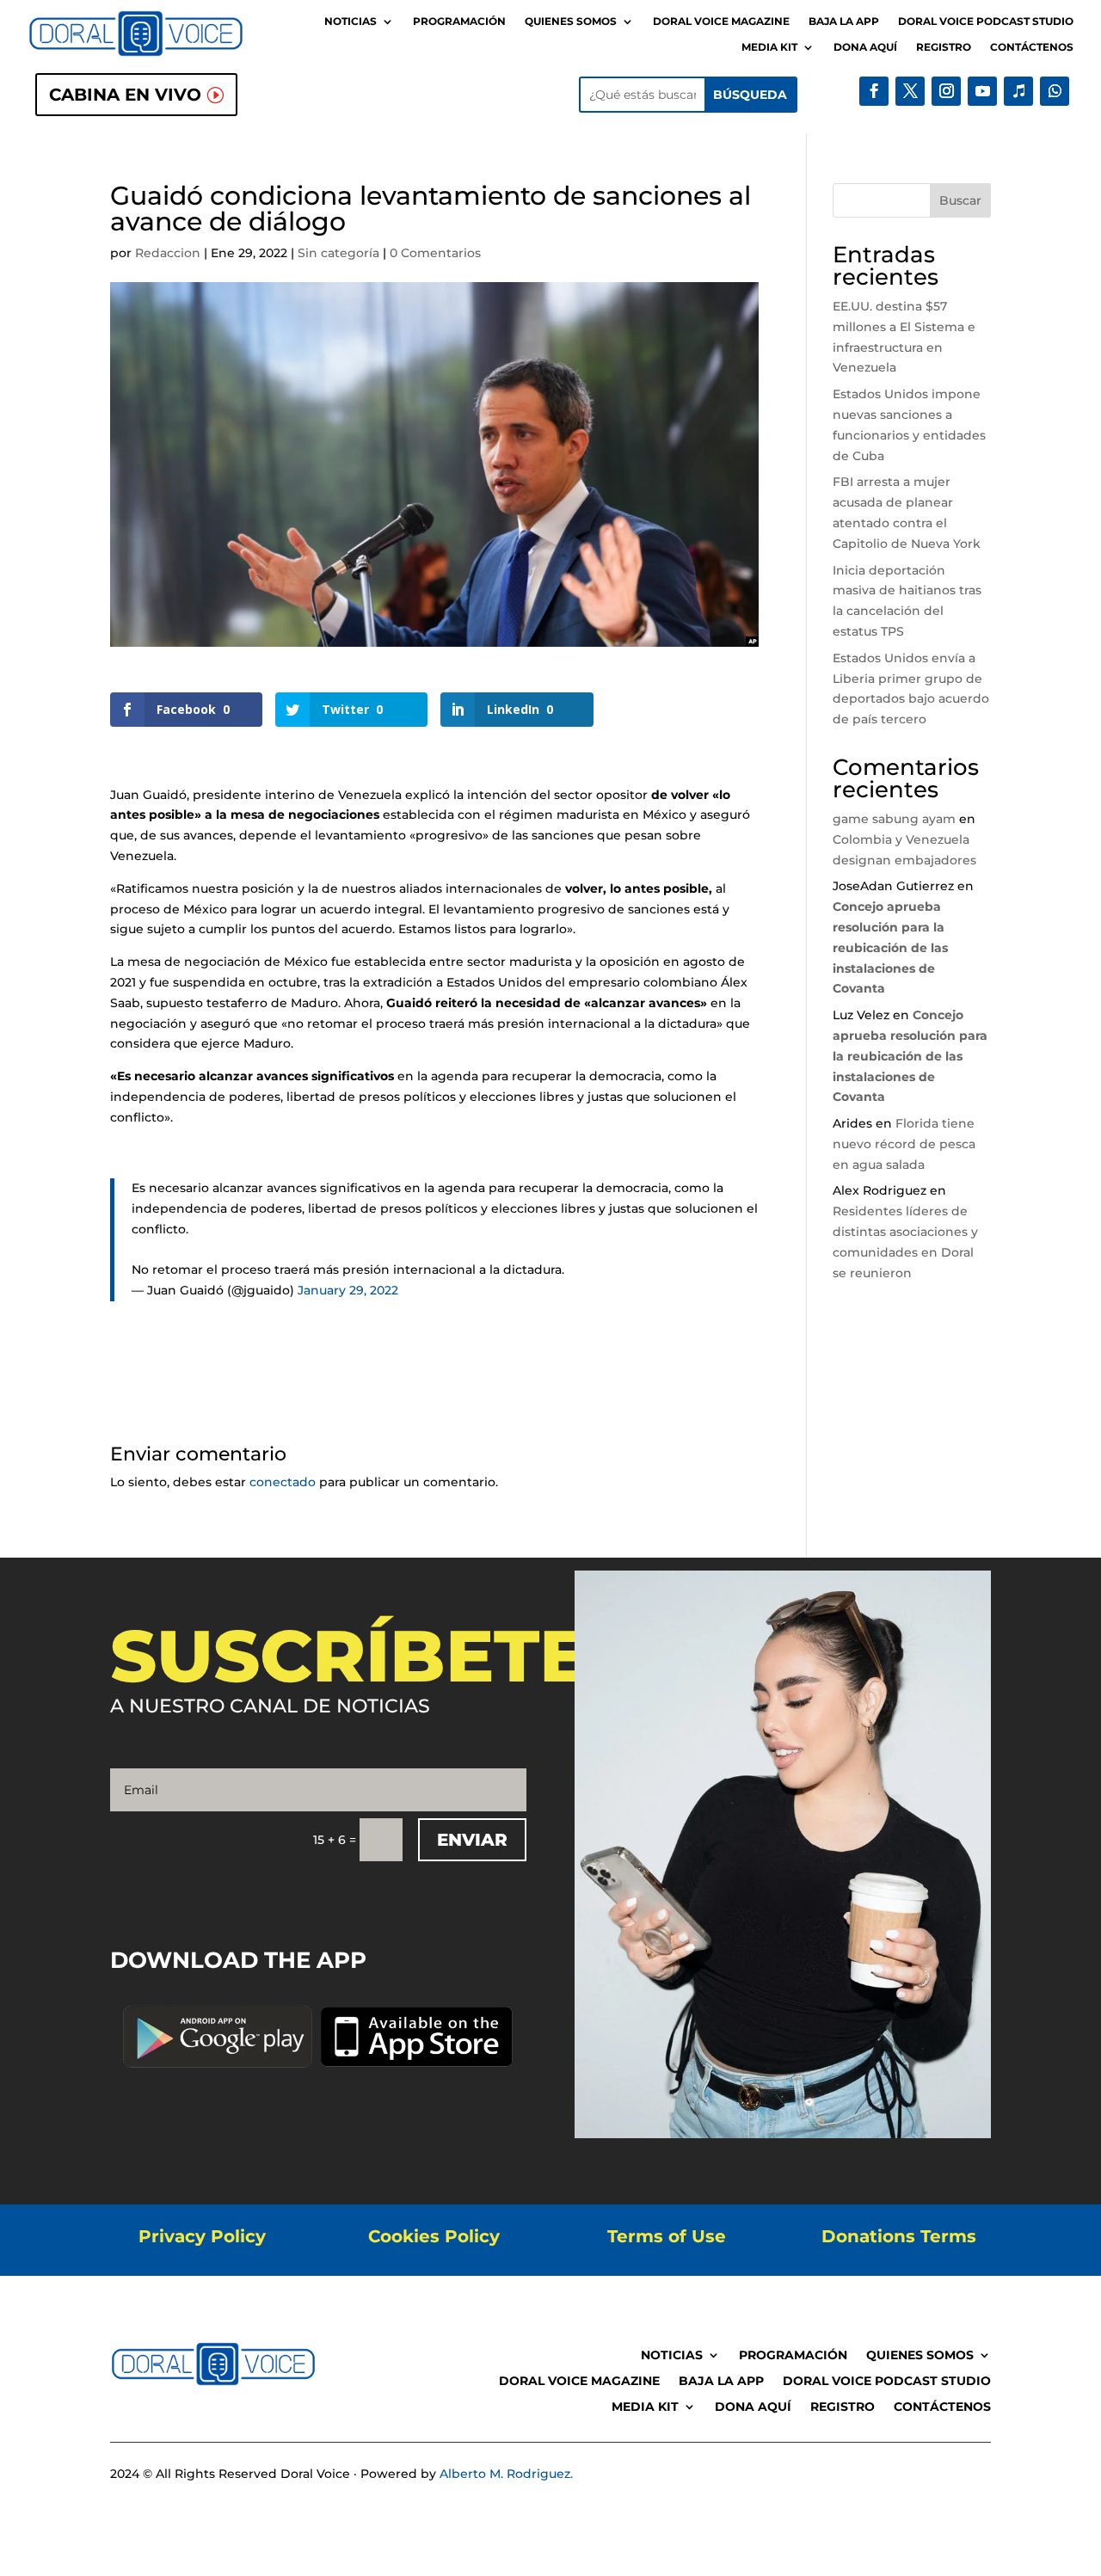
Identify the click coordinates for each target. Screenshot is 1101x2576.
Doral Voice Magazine (721, 22)
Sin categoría (338, 253)
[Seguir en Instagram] (946, 91)
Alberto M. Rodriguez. (506, 2474)
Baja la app (844, 22)
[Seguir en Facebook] (874, 91)
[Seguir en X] (910, 91)
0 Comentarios (435, 253)
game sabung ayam (894, 819)
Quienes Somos (571, 22)
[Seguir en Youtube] (982, 91)
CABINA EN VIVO (125, 95)
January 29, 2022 (348, 1290)
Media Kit (769, 47)
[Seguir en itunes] (1018, 91)
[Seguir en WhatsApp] (1055, 91)
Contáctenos (1032, 47)
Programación (459, 22)
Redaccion (168, 253)
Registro (944, 47)
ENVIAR (472, 1840)
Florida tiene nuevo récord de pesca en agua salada (904, 1144)
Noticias (351, 22)
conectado (283, 1482)
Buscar (960, 200)
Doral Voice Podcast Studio (986, 22)
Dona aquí (865, 47)
